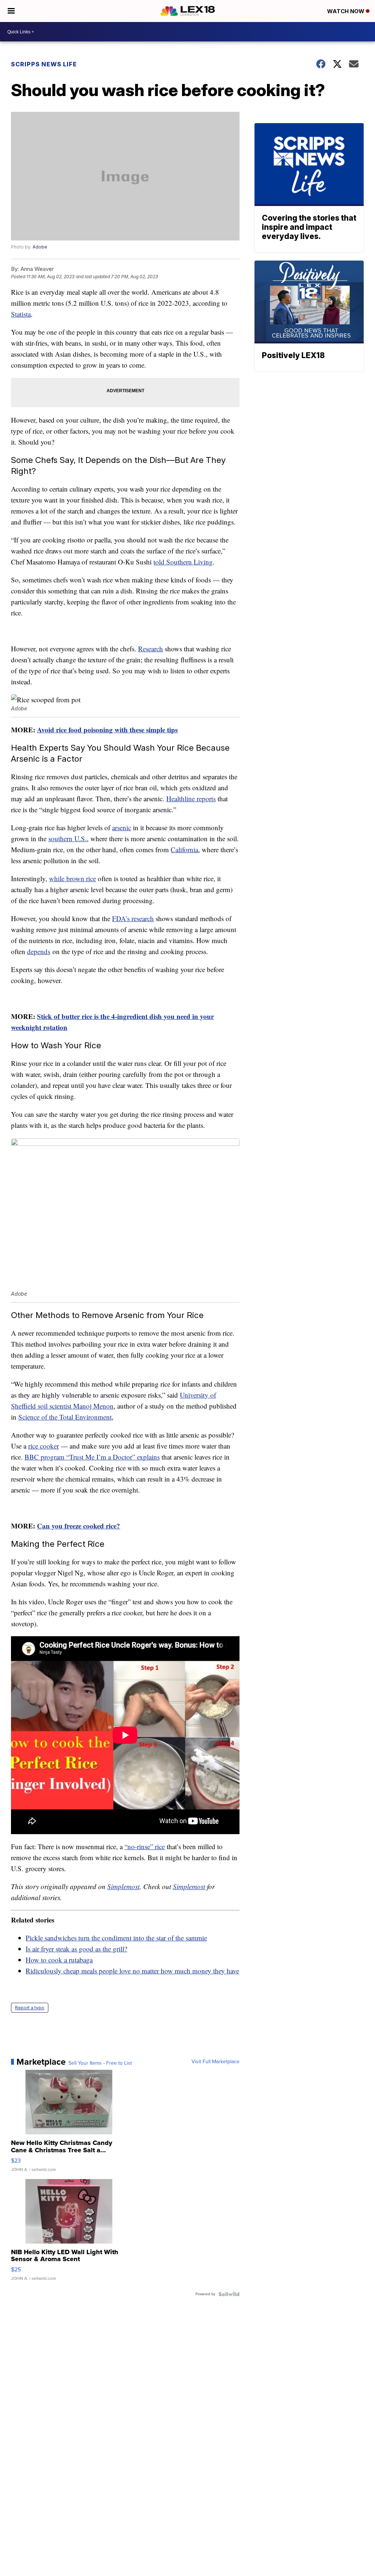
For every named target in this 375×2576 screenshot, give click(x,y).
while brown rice (73, 878)
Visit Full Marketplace (216, 2062)
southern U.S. (68, 838)
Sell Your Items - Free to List (100, 2063)
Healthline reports (191, 798)
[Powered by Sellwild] (229, 2294)
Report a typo (30, 2008)
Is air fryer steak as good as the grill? (76, 1949)
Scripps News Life (44, 64)
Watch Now (346, 11)
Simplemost (123, 1886)
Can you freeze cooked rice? (79, 1526)
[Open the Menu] (11, 11)
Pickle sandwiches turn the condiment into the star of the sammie (116, 1938)
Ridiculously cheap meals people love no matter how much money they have (132, 1971)
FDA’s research (133, 918)
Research (151, 649)
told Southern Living (183, 562)
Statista (21, 314)
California (184, 849)
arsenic (122, 827)
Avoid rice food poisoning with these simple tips (107, 730)
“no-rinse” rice (145, 1846)
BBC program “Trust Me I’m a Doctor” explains (92, 1457)
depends (39, 951)
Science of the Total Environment (65, 1417)
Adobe (40, 247)
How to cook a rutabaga (59, 1960)
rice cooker (44, 1446)
